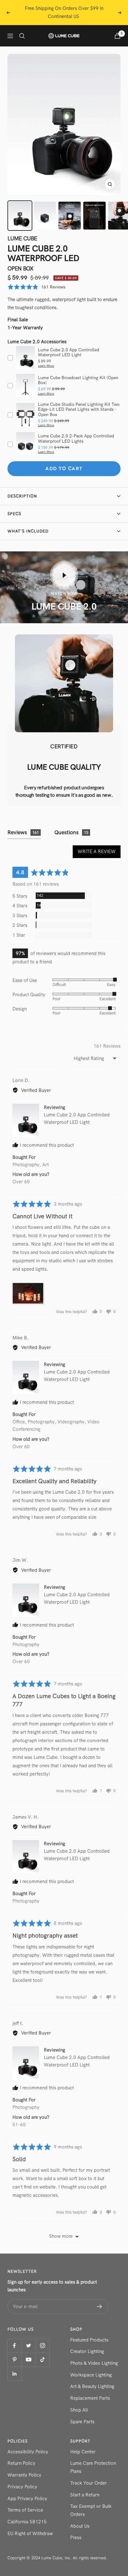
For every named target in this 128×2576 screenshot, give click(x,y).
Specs (14, 514)
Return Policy (21, 2463)
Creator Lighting (87, 2351)
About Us (80, 2526)
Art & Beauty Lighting (92, 2386)
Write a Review (97, 852)
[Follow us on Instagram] (42, 2346)
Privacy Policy (22, 2487)
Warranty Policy (24, 2475)
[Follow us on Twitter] (28, 2346)
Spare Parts (82, 2422)
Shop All (79, 2410)
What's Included (28, 531)
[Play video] (64, 575)
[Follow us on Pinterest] (14, 2360)
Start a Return (85, 2495)
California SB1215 (27, 2522)
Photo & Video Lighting (94, 2363)
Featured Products (89, 2340)
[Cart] (117, 36)
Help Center (83, 2452)
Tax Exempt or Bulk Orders (91, 2510)
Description (22, 496)
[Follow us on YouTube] (28, 2360)
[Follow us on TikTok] (42, 2360)
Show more (61, 2236)
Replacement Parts (90, 2398)
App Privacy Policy (27, 2499)
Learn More (46, 366)
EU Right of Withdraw (30, 2534)
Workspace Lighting (91, 2375)
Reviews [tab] (23, 832)
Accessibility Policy (28, 2452)
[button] (37, 287)
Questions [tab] (71, 832)
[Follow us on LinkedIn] (14, 2374)
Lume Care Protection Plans (93, 2467)
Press (76, 2538)
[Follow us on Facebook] (14, 2346)
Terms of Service (25, 2510)
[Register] (100, 2307)
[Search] (22, 36)
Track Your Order (89, 2483)
